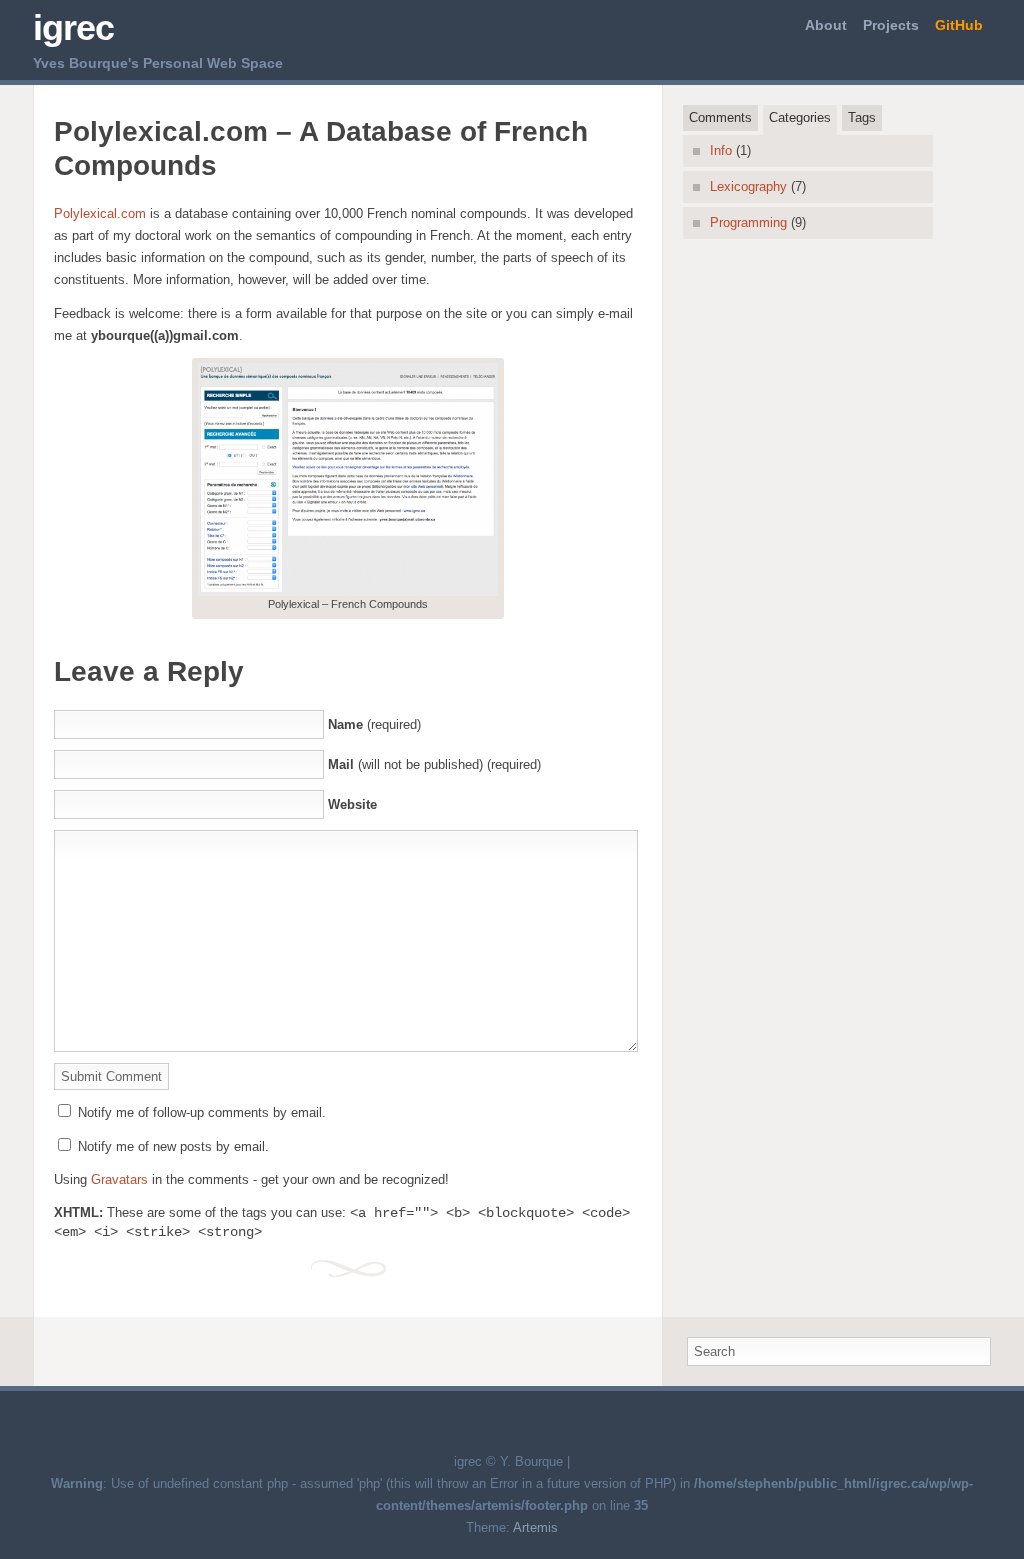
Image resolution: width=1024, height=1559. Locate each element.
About (826, 25)
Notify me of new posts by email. (173, 1146)
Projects (891, 25)
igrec (73, 27)
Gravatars (119, 1179)
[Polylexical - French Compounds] (348, 591)
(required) (374, 724)
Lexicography (748, 186)
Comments (720, 117)
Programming (748, 222)
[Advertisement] (808, 408)
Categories (800, 117)
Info (721, 150)
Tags (862, 117)
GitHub (959, 25)
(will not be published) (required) (434, 764)
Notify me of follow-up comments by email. (202, 1112)
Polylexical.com (100, 213)
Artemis (535, 1527)
